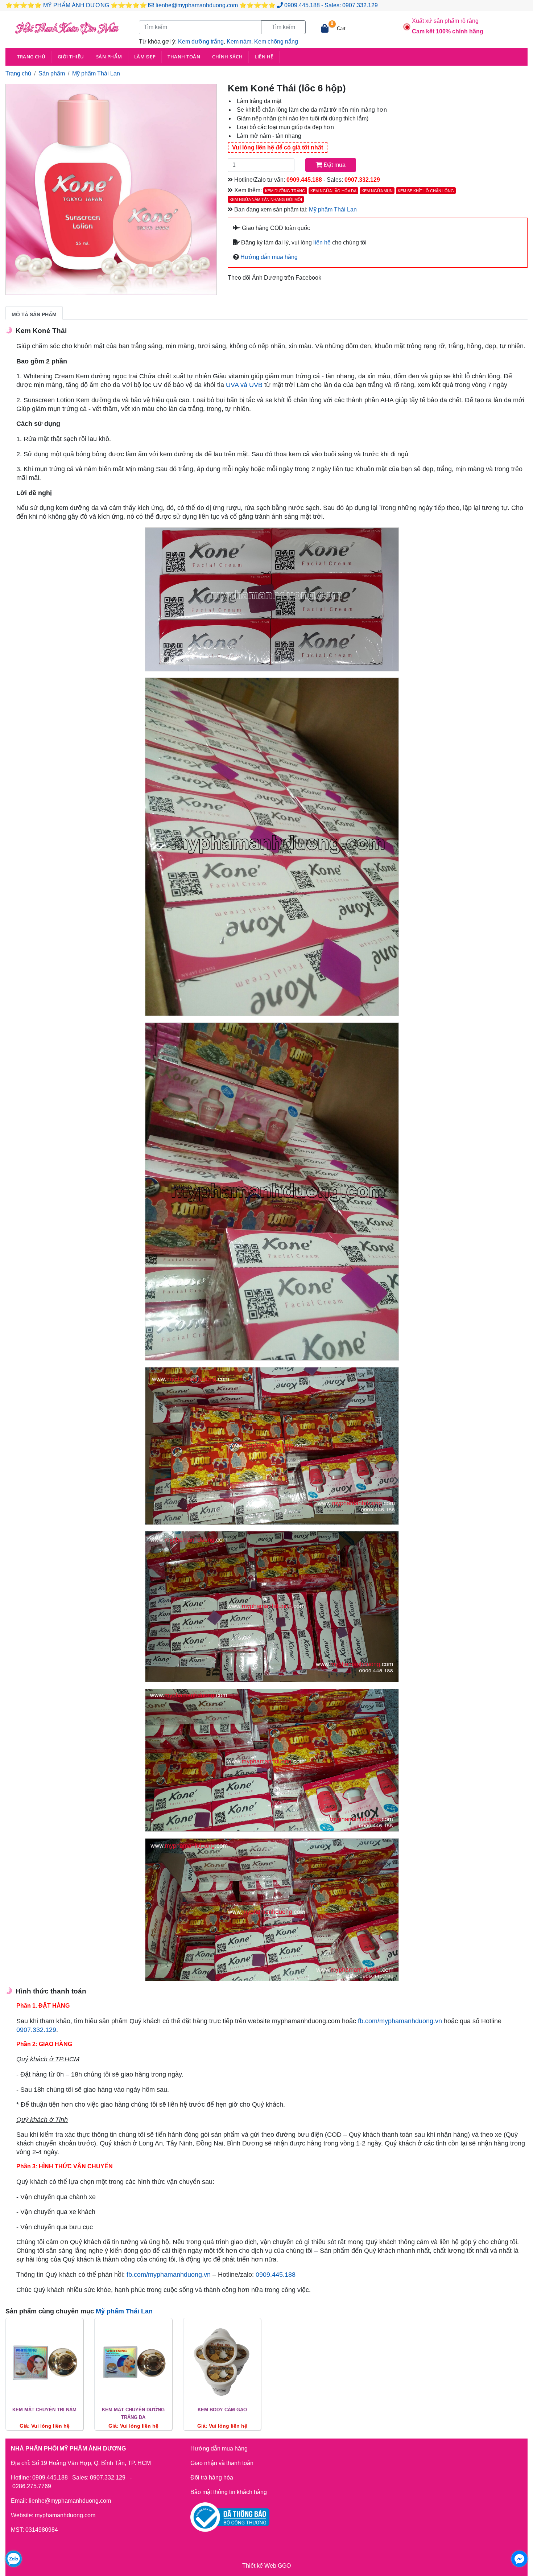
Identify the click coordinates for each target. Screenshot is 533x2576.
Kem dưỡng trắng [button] (285, 191)
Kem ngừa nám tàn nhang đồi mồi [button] (266, 199)
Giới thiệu (71, 57)
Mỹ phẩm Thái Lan (96, 73)
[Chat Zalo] (14, 2559)
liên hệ (322, 242)
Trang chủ (31, 57)
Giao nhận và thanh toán (222, 2463)
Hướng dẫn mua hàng (268, 257)
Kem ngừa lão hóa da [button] (333, 191)
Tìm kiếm (283, 27)
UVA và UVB (244, 385)
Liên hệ (264, 57)
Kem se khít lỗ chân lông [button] (426, 191)
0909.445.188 (302, 5)
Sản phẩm (109, 57)
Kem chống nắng (276, 42)
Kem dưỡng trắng (201, 42)
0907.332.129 (360, 5)
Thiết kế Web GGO (266, 2566)
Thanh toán (184, 57)
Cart (341, 28)
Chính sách (227, 57)
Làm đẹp (145, 57)
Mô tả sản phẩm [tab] (34, 314)
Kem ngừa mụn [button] (377, 191)
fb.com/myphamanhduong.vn (400, 2021)
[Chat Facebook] (519, 2559)
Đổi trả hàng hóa (212, 2478)
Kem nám (239, 42)
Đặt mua (334, 165)
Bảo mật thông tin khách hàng (229, 2492)
